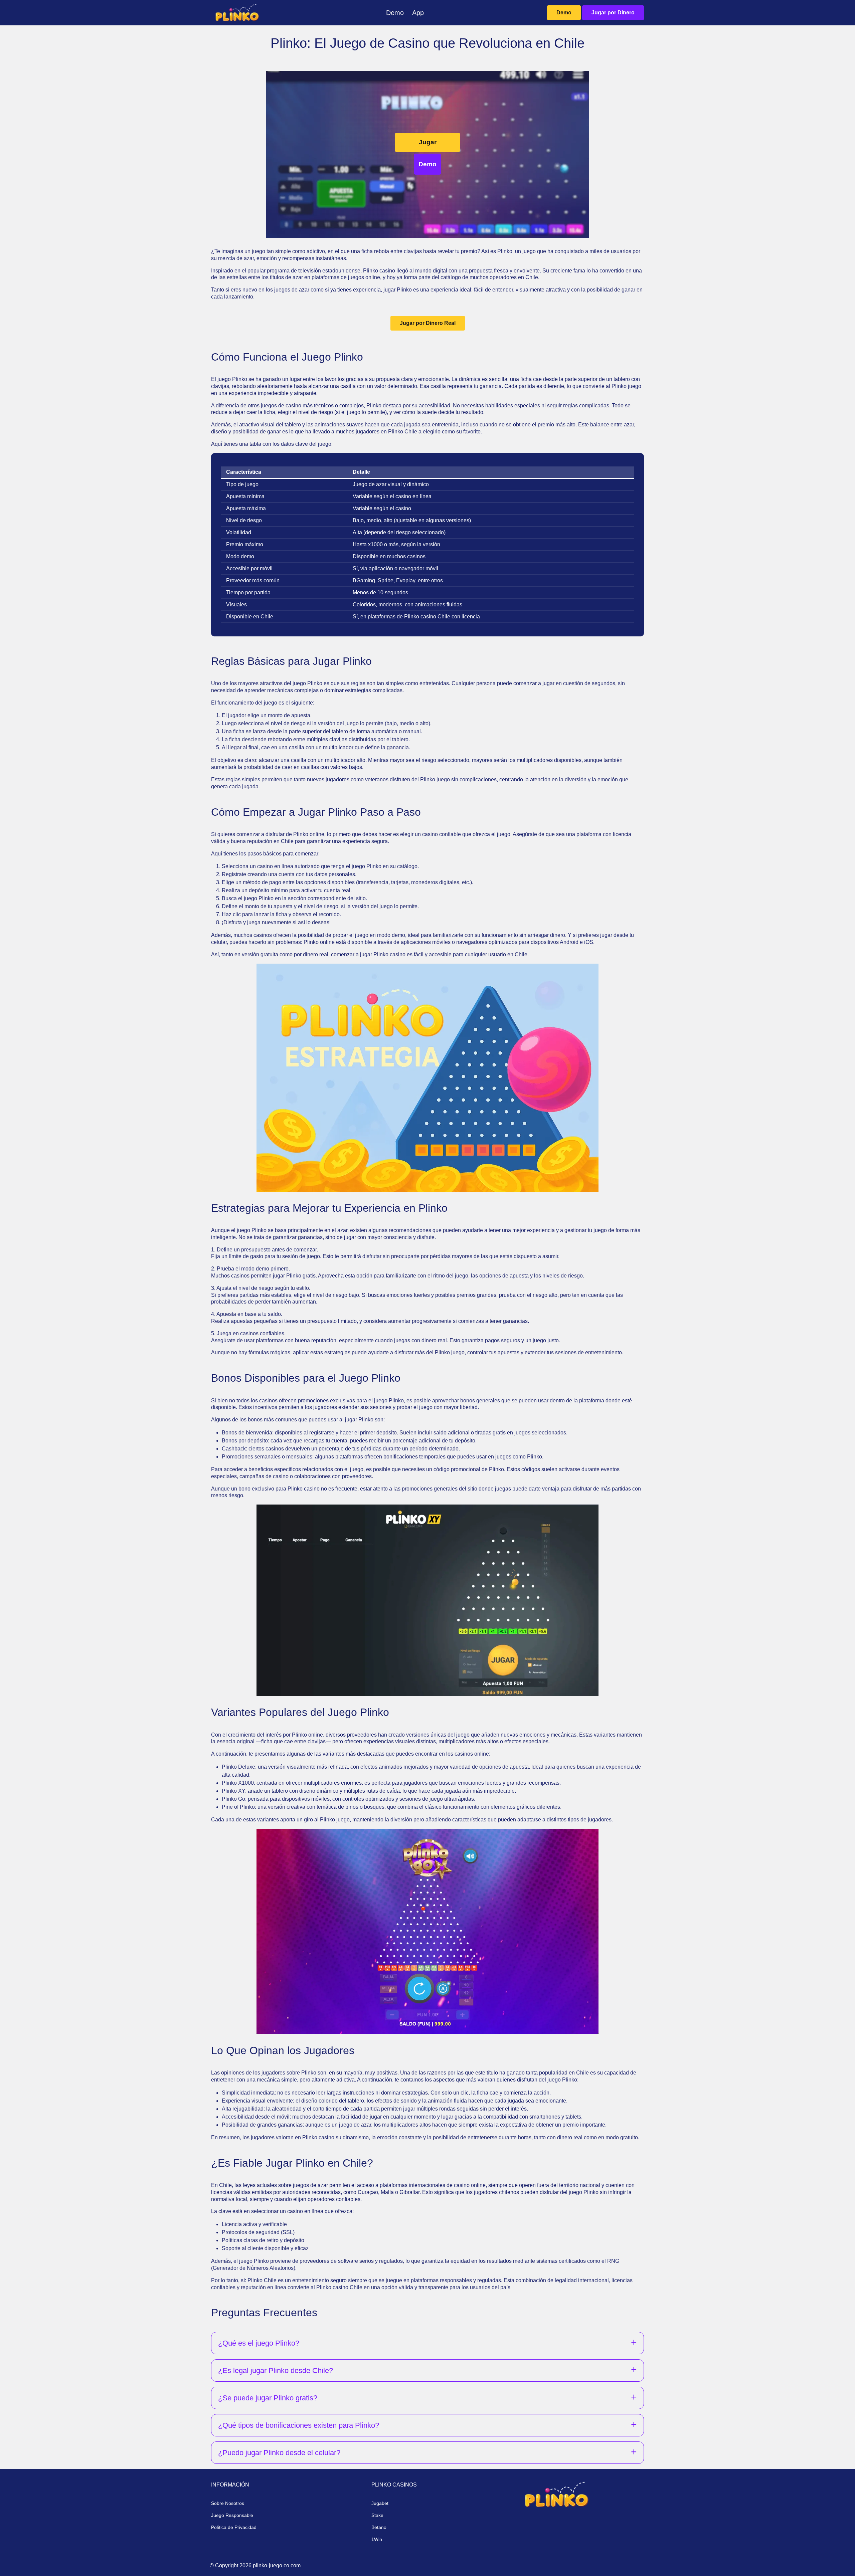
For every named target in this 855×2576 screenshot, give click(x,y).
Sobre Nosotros (228, 2503)
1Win (377, 2539)
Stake (377, 2515)
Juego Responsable (232, 2515)
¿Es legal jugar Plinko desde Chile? (276, 2370)
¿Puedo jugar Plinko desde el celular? (279, 2453)
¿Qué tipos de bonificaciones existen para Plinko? (299, 2425)
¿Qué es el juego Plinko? (259, 2343)
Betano (379, 2527)
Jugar (428, 142)
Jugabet (380, 2503)
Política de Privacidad (234, 2527)
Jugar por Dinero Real (428, 323)
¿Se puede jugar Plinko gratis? (268, 2398)
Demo (564, 13)
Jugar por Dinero (613, 13)
